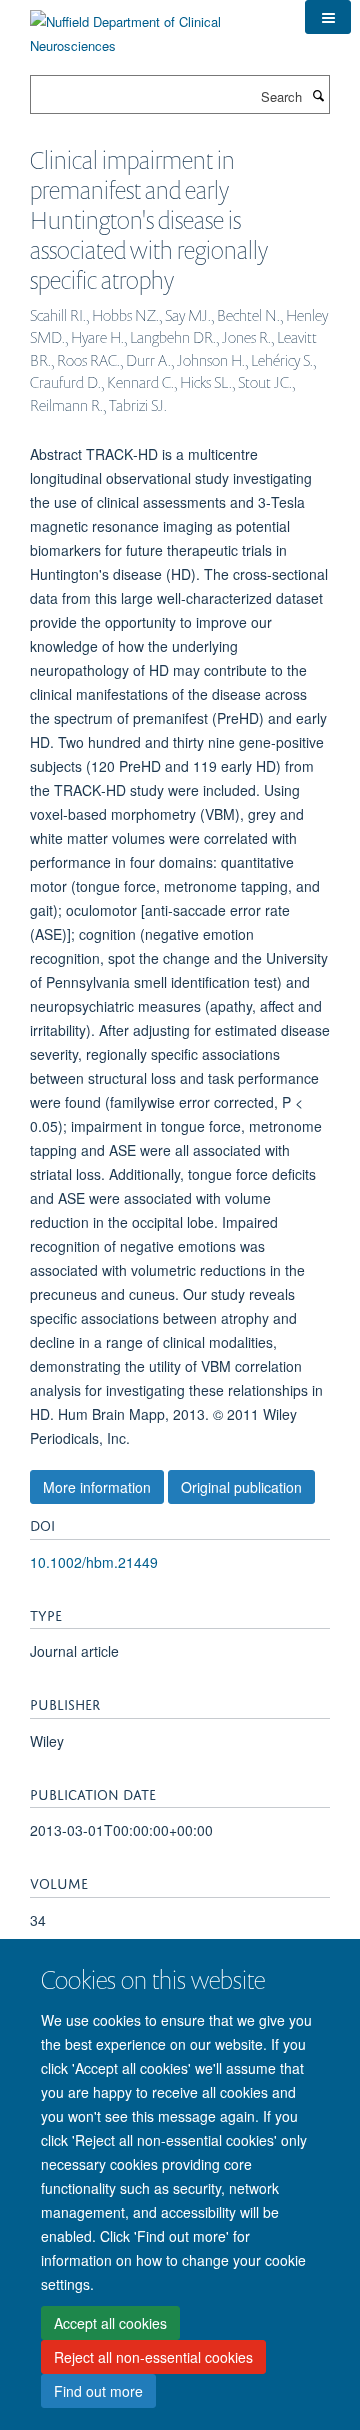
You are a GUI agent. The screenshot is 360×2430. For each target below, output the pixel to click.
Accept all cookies (110, 2323)
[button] (328, 17)
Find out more (98, 2391)
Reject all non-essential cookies (153, 2357)
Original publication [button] (241, 1487)
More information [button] (97, 1487)
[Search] (318, 95)
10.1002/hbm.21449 (94, 1562)
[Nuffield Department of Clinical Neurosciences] (152, 26)
